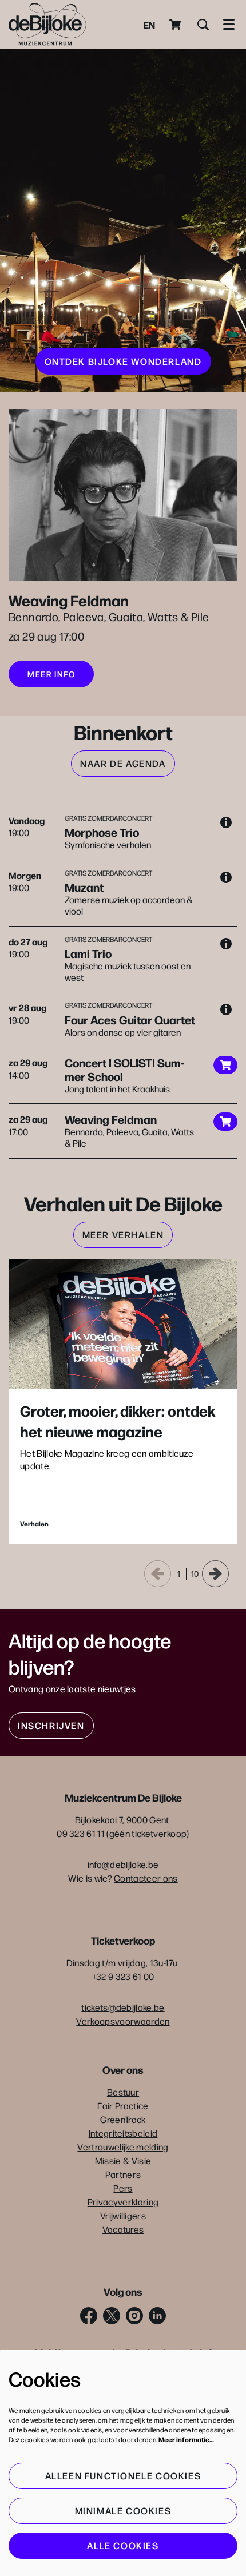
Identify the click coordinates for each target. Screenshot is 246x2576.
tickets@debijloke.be (123, 2007)
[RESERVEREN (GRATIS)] (225, 1065)
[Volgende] (215, 1574)
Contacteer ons (146, 1878)
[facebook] (89, 2316)
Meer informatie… (186, 2439)
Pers (123, 2188)
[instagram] (134, 2316)
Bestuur (123, 2092)
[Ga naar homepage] (47, 24)
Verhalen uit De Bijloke (123, 1203)
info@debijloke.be (123, 1864)
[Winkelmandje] (176, 25)
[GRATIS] (226, 822)
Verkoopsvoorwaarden (123, 2021)
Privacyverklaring (123, 2202)
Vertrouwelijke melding (123, 2147)
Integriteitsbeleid (123, 2133)
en (149, 25)
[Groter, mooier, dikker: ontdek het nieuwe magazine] (123, 1324)
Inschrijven (51, 1725)
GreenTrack (123, 2119)
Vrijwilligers (123, 2215)
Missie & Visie (123, 2160)
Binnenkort (123, 732)
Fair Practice (123, 2106)
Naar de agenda (123, 763)
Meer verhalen (123, 1235)
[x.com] (112, 2316)
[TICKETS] (225, 1122)
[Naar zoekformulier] (203, 25)
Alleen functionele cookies (123, 2476)
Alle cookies (123, 2545)
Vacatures (123, 2229)
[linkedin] (157, 2316)
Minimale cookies (123, 2511)
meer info (51, 674)
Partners (123, 2174)
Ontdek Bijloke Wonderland (123, 361)
